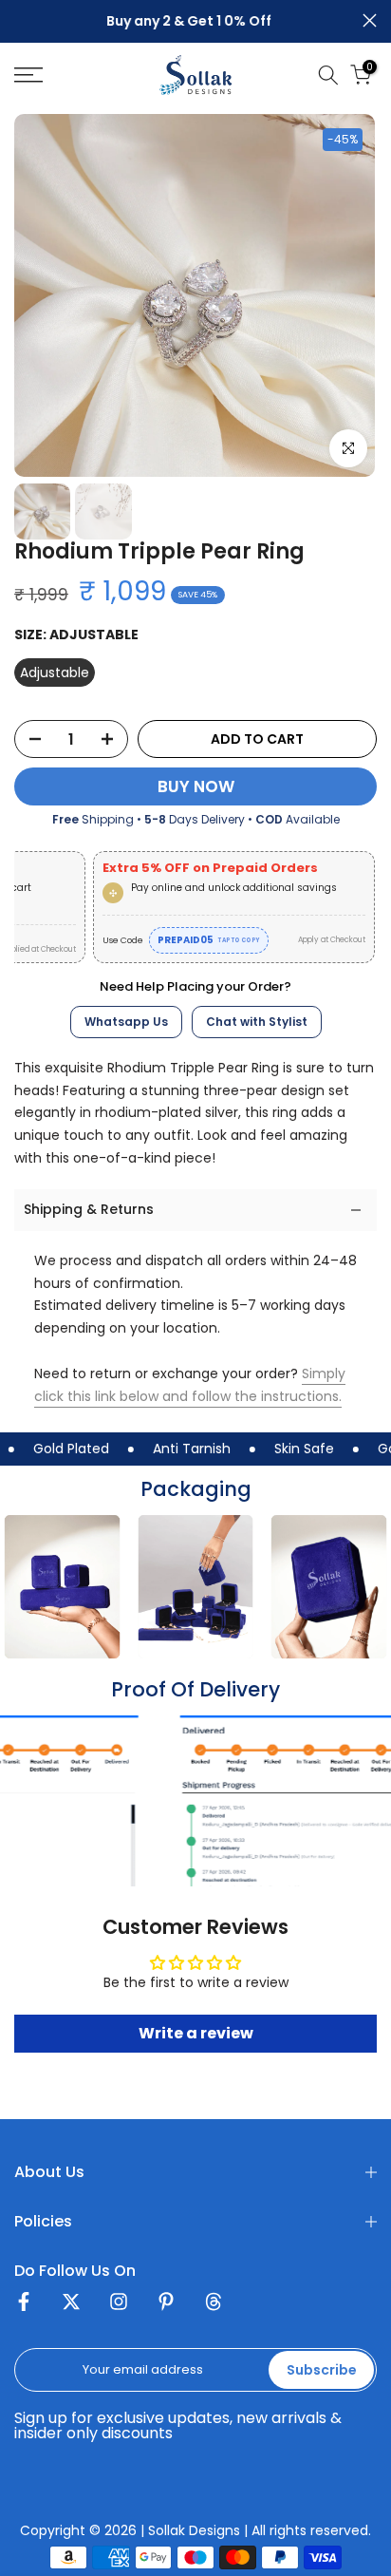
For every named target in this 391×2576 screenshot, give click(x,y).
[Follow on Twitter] (71, 2305)
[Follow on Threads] (214, 2305)
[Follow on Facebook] (24, 2305)
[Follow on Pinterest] (166, 2305)
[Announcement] (188, 22)
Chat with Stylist (257, 1022)
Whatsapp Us (126, 1022)
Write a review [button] (196, 2033)
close (370, 20)
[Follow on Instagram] (119, 2305)
